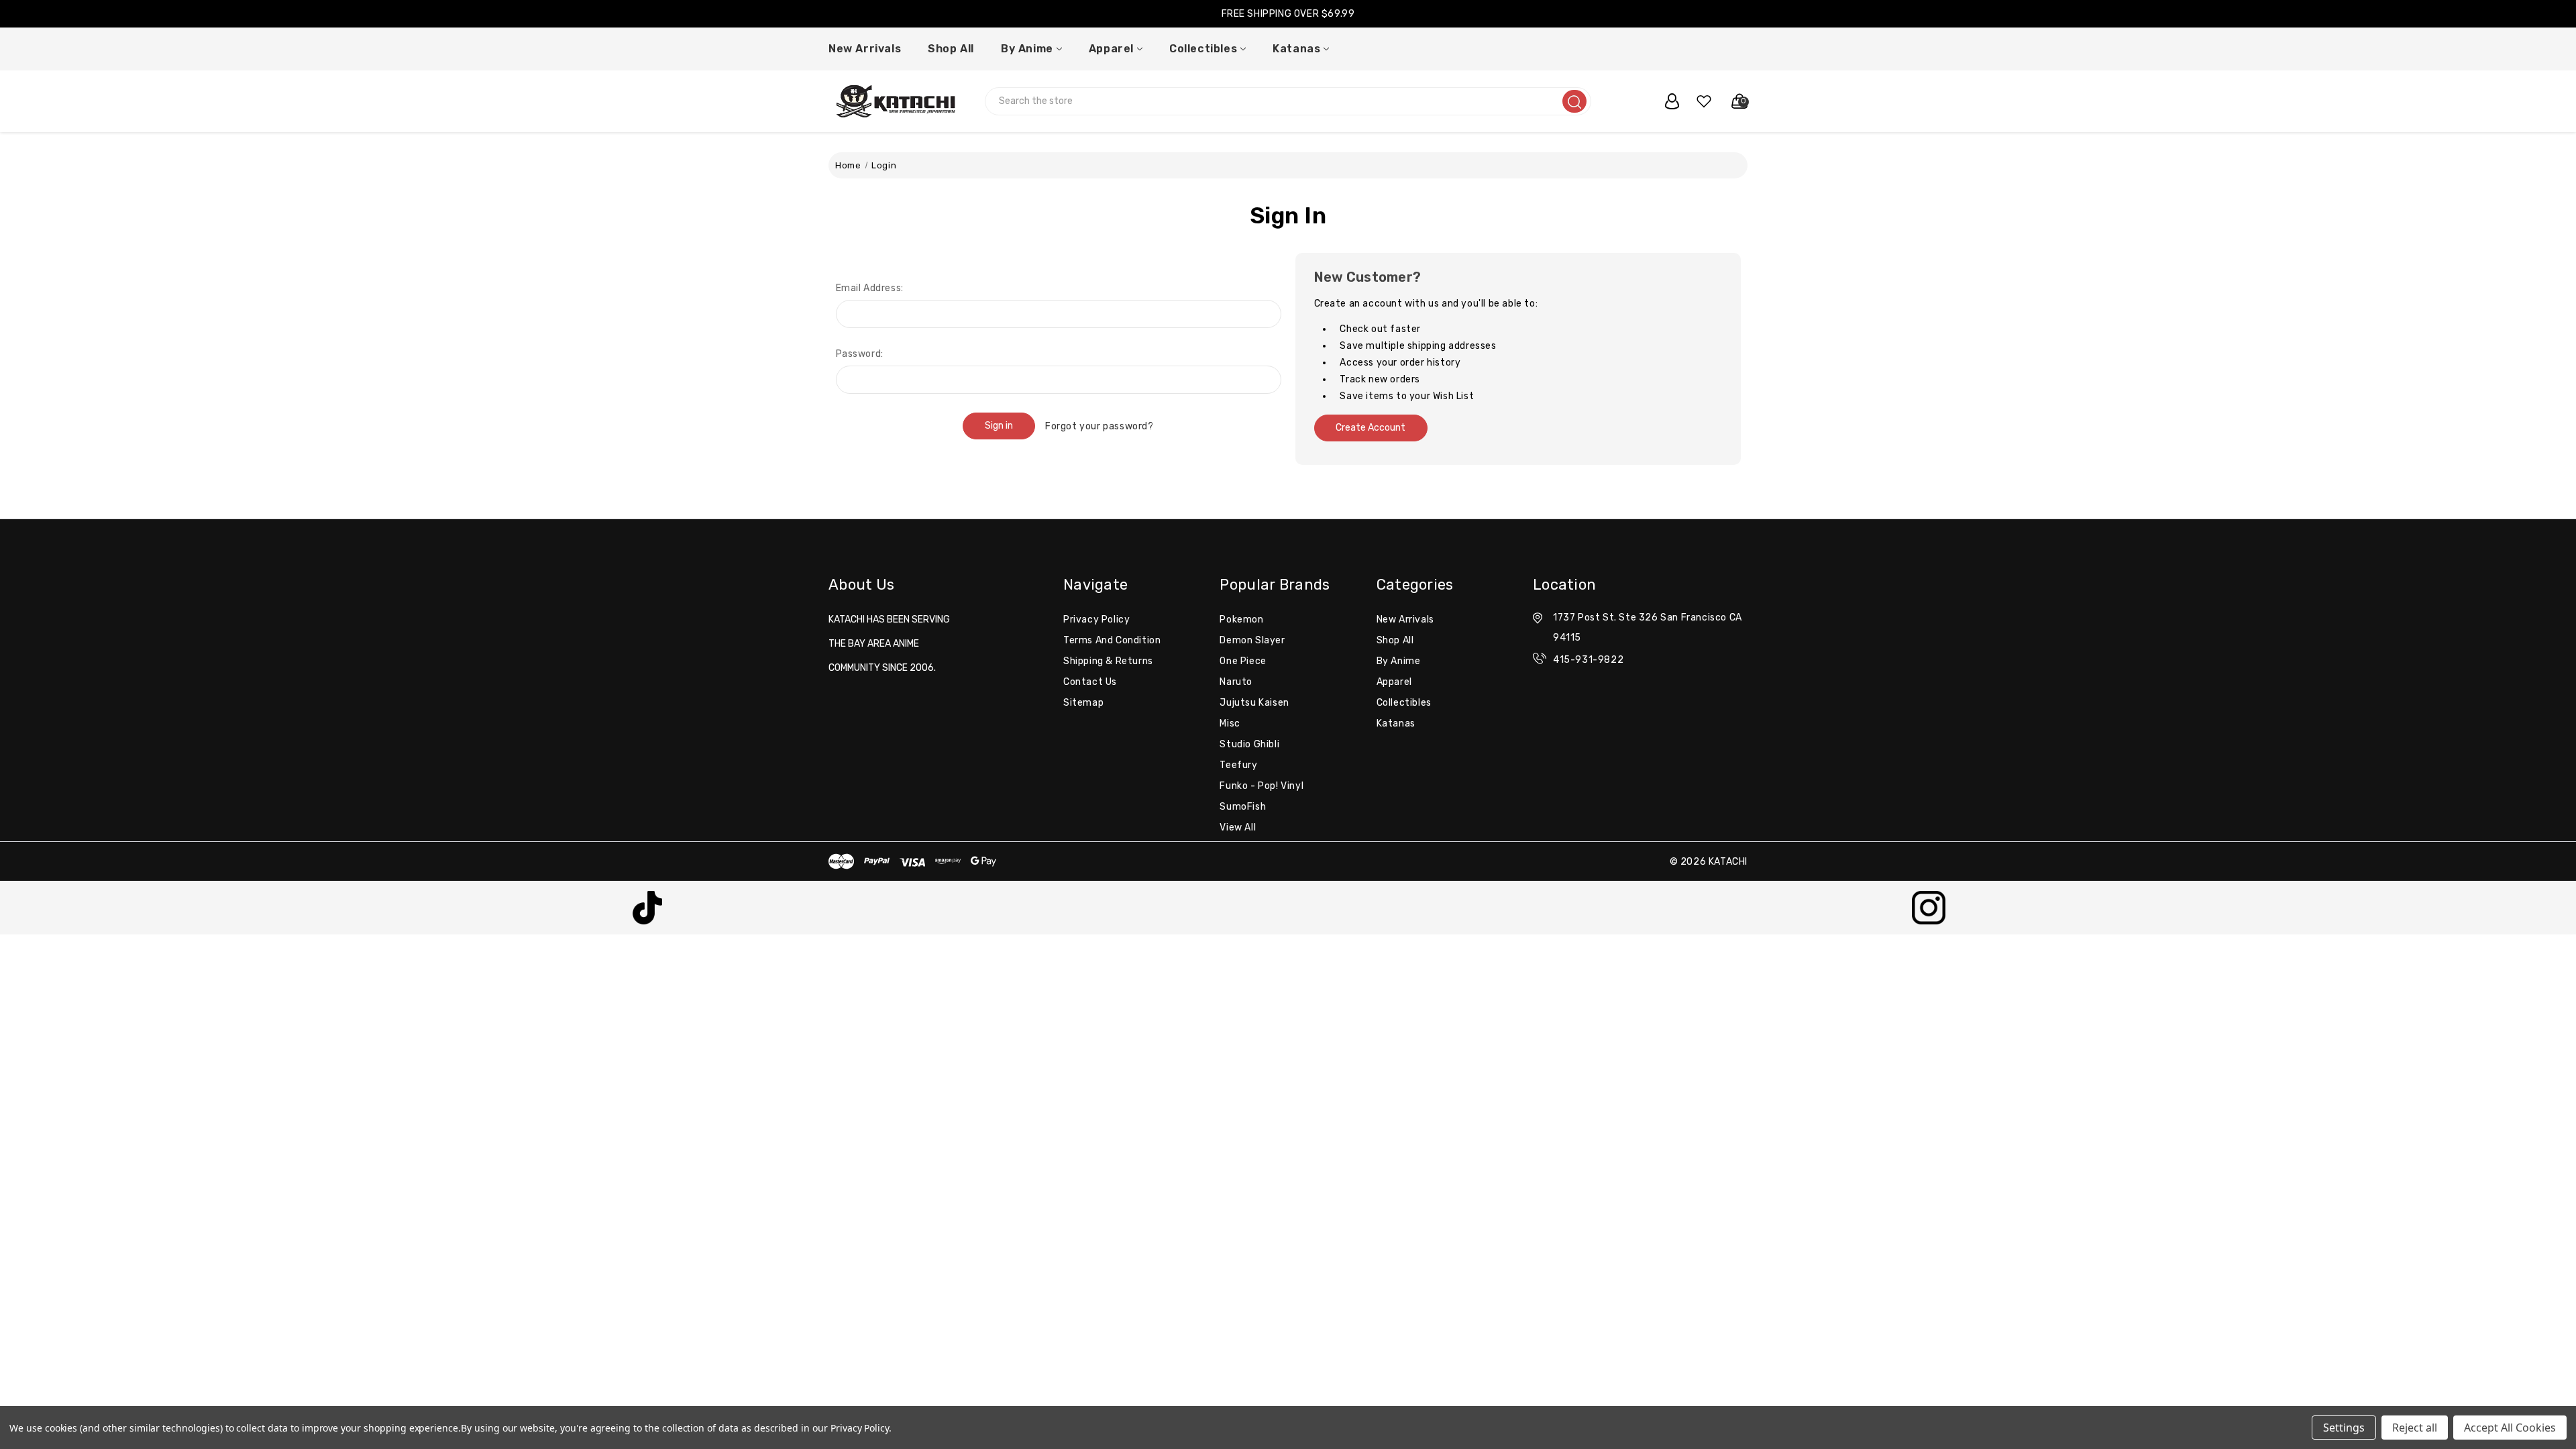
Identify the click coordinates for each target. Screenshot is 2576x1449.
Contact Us (1090, 682)
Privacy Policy (1096, 620)
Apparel (1111, 49)
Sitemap (1083, 703)
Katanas (1296, 49)
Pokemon (1241, 620)
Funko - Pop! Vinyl (1262, 786)
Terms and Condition (1112, 640)
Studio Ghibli (1249, 744)
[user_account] (1665, 101)
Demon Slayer (1252, 640)
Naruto (1236, 682)
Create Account (1371, 428)
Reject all (2415, 1428)
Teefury (1238, 765)
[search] (1574, 101)
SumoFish (1243, 807)
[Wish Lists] (1699, 101)
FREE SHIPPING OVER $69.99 (1288, 14)
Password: (860, 354)
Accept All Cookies (2510, 1428)
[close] (2565, 14)
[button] (648, 908)
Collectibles (1203, 49)
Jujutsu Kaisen (1254, 703)
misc (1230, 723)
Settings (2344, 1428)
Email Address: (870, 288)
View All (1238, 827)
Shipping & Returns (1108, 661)
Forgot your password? (1099, 426)
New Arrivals (865, 49)
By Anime (1027, 49)
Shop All (951, 49)
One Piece (1243, 661)
